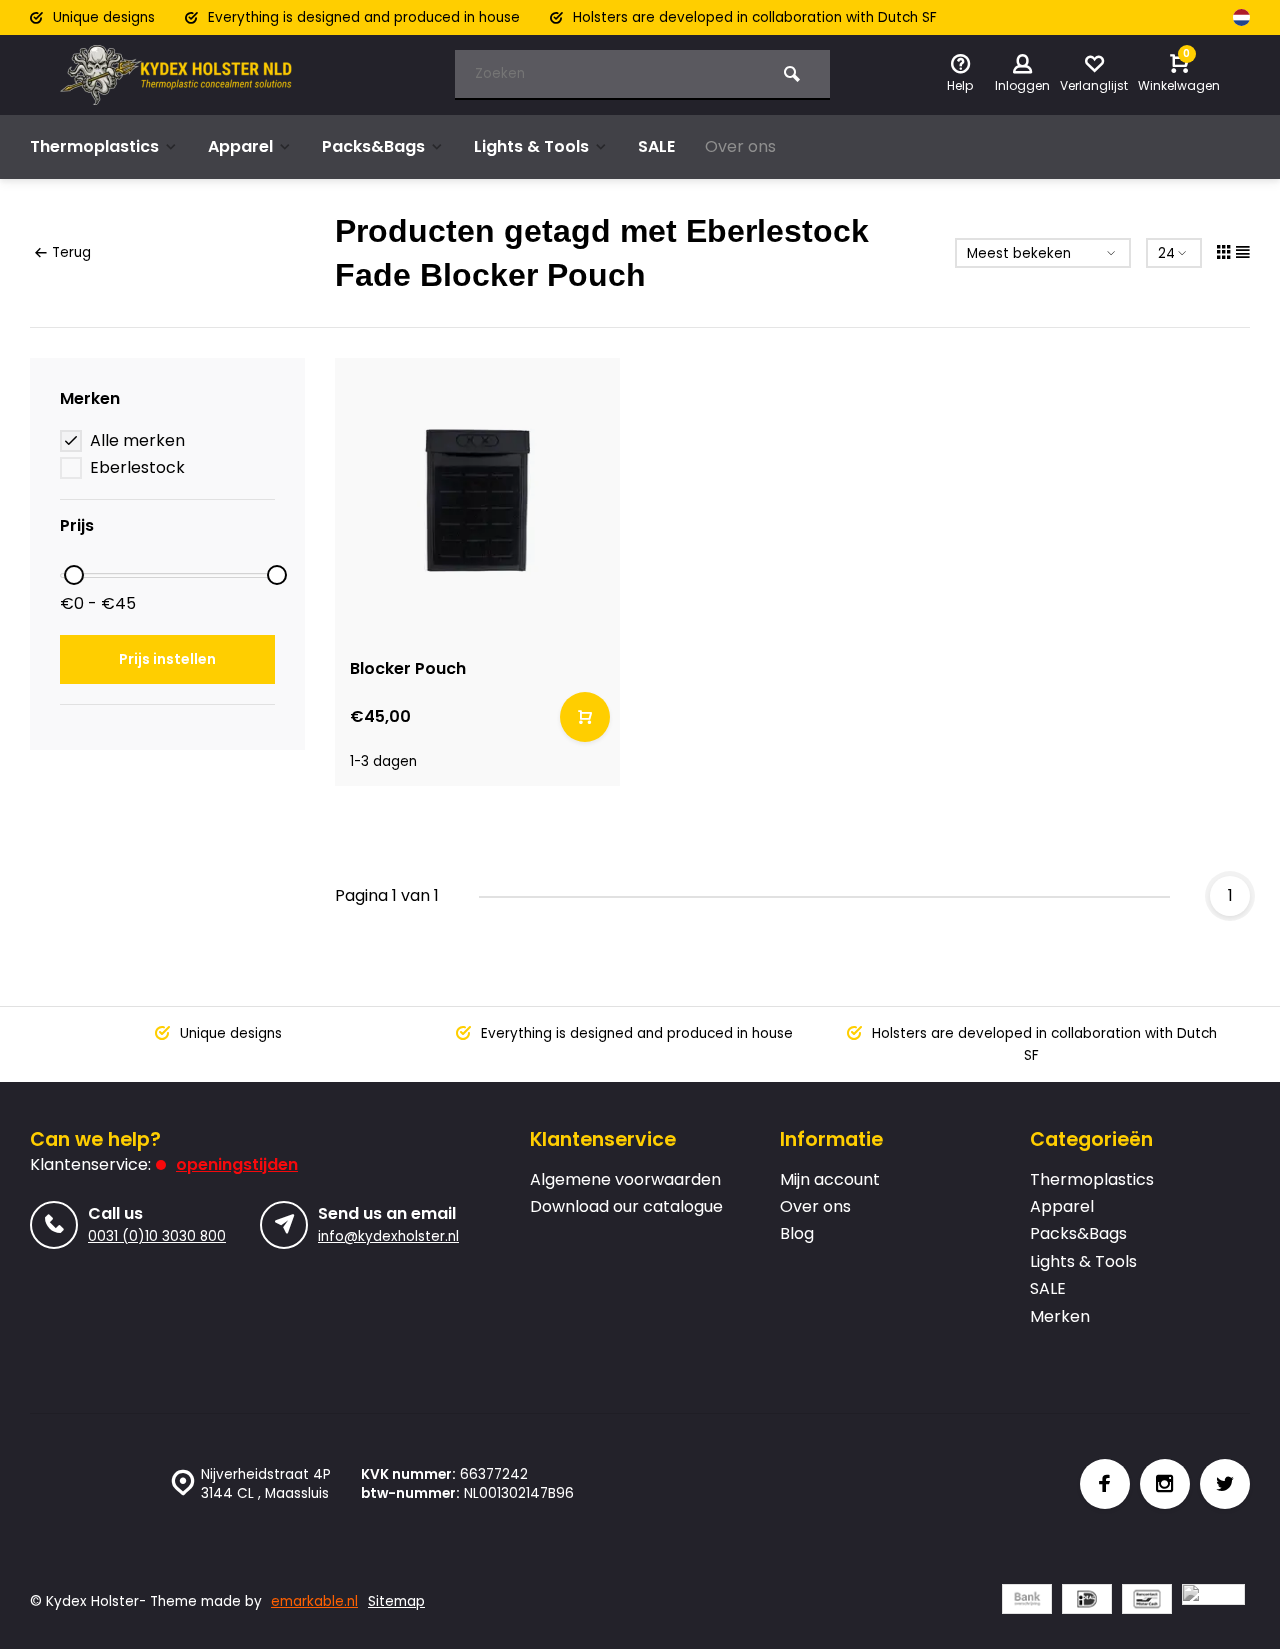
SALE (656, 146)
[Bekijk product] (585, 717)
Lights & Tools (531, 146)
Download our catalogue (626, 1207)
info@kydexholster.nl (388, 1236)
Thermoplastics (94, 146)
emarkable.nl (314, 1601)
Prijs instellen (167, 659)
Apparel (240, 146)
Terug (71, 252)
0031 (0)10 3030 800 (157, 1236)
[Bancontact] (1147, 1601)
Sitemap (396, 1601)
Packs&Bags (373, 146)
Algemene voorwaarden (625, 1180)
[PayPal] (1213, 1601)
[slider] (74, 575)
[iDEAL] (1087, 1601)
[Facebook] (1105, 1484)
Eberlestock (137, 468)
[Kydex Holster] (180, 75)
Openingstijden (237, 1164)
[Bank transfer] (1027, 1601)
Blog (797, 1234)
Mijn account (830, 1180)
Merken (1060, 1317)
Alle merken (137, 441)
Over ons (740, 146)
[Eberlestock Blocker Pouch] (477, 500)
